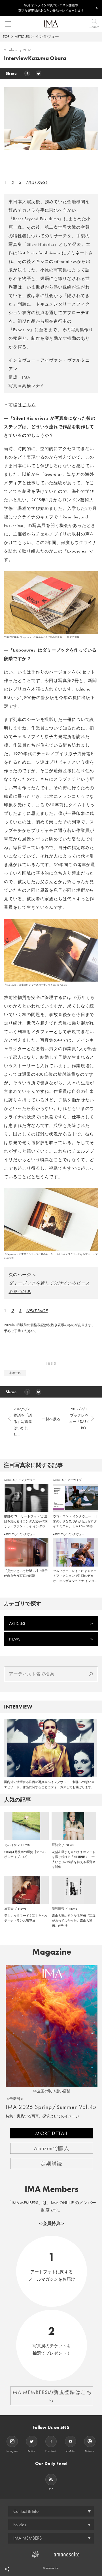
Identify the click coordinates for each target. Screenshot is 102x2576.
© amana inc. (51, 2568)
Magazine (52, 1952)
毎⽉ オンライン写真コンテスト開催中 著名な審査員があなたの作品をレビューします (51, 8)
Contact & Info (26, 2511)
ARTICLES (22, 36)
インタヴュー (47, 36)
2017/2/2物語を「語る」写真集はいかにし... (23, 1422)
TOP (6, 36)
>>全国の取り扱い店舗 (52, 2091)
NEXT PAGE (37, 182)
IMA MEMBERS (27, 2538)
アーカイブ (75, 1480)
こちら (29, 405)
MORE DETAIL (52, 2133)
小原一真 (15, 1373)
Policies (20, 2525)
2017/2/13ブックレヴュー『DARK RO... (79, 1418)
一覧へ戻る (51, 1419)
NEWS (15, 1639)
